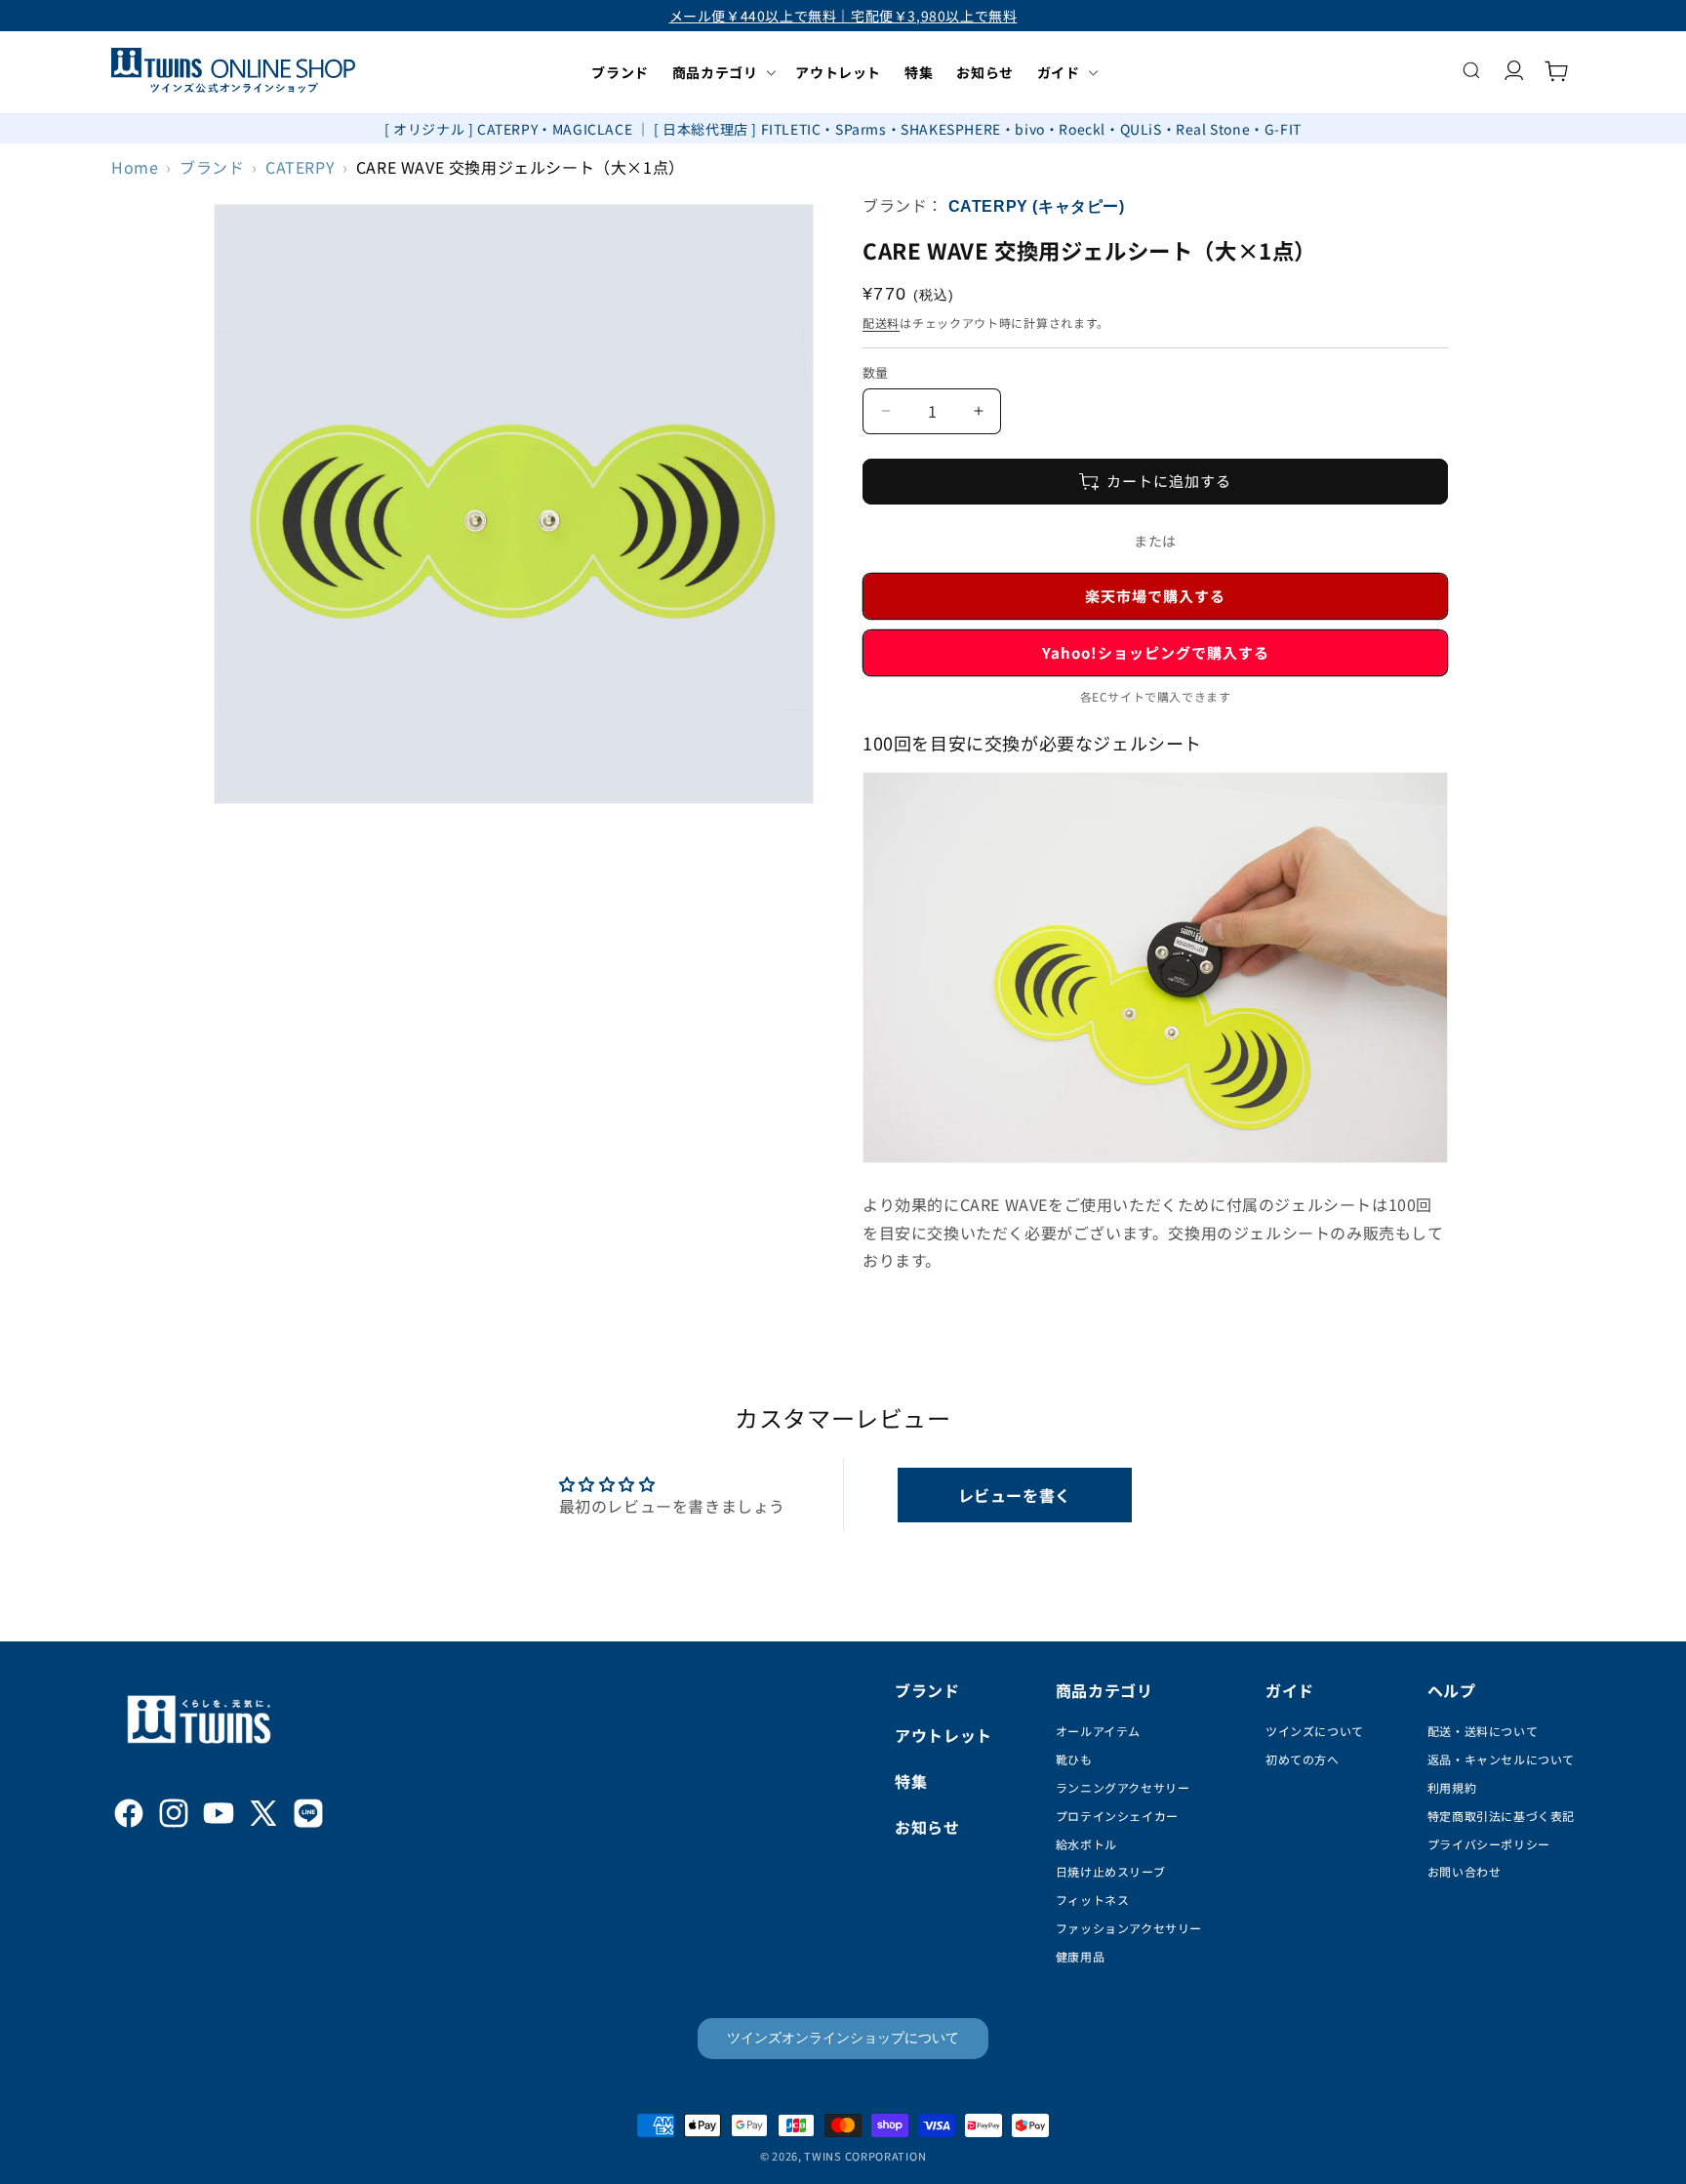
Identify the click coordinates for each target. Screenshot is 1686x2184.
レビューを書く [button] (1015, 1495)
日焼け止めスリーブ (1110, 1871)
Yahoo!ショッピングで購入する (1156, 652)
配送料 (881, 323)
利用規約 (1452, 1787)
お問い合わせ (1465, 1871)
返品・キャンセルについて (1501, 1759)
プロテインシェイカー (1117, 1816)
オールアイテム (1098, 1731)
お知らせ (927, 1827)
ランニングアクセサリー (1123, 1787)
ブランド (212, 167)
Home (135, 167)
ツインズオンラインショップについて (843, 2038)
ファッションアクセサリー (1129, 1928)
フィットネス (1093, 1900)
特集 (911, 1781)
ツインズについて (1315, 1731)
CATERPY (300, 167)
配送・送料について (1483, 1731)
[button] (723, 72)
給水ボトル (1086, 1844)
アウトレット (943, 1735)
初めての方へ (1303, 1759)
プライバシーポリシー (1489, 1844)
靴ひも (1074, 1759)
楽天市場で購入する (1155, 596)
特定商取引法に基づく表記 (1501, 1816)
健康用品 (1080, 1956)
